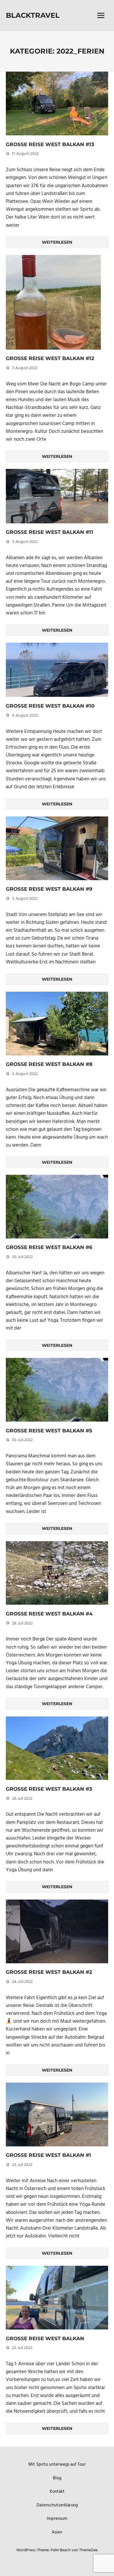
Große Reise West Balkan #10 (50, 706)
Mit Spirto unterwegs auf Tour (57, 2465)
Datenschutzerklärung (57, 2505)
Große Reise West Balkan (45, 2338)
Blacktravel (33, 15)
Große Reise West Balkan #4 (49, 1614)
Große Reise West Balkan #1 (49, 2155)
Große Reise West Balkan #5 (49, 1431)
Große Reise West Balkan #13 (50, 144)
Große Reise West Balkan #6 (49, 1247)
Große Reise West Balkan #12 (50, 358)
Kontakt (57, 2492)
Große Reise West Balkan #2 (49, 1972)
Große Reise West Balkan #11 (50, 532)
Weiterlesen (57, 242)
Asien (57, 2532)
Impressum (57, 2519)
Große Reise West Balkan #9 (49, 889)
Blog (57, 2478)
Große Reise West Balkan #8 (49, 1064)
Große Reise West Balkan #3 (49, 1789)
